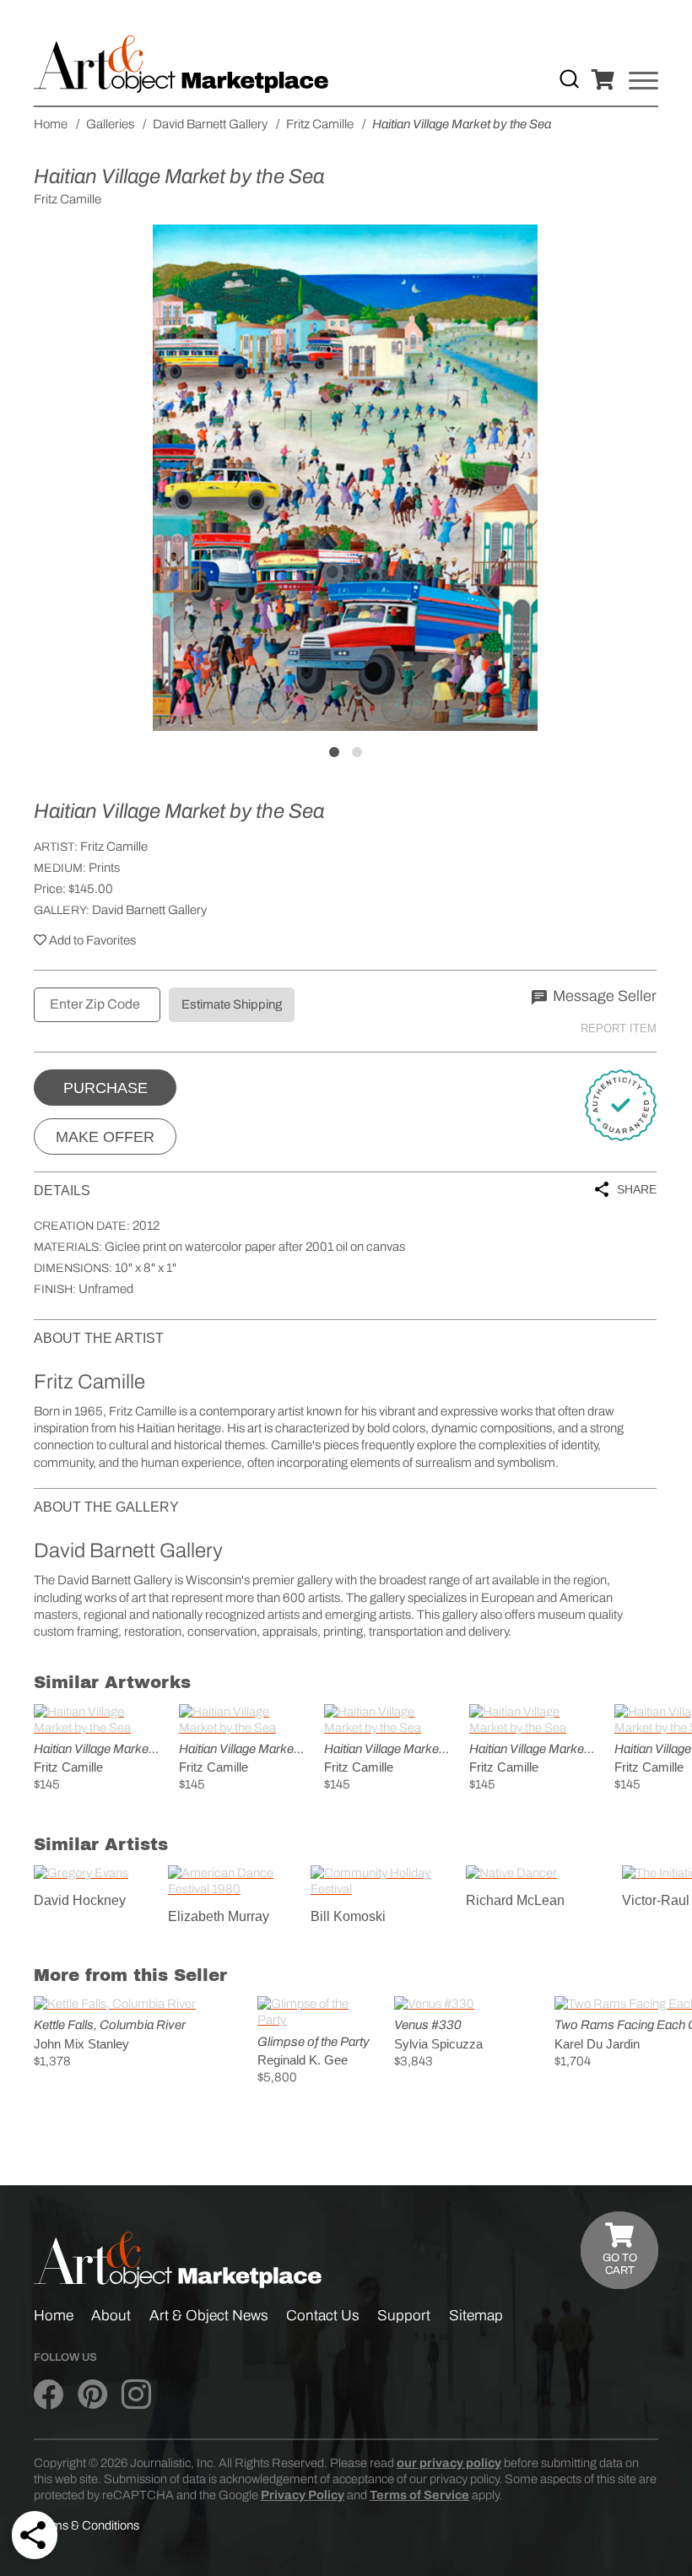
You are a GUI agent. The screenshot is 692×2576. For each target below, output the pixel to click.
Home (54, 2316)
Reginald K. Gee (303, 2060)
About (111, 2316)
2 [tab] (357, 752)
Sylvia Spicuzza (438, 2044)
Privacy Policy (303, 2495)
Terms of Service (419, 2495)
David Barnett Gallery (149, 910)
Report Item (619, 1028)
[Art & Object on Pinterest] (92, 2395)
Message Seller (603, 996)
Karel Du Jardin (597, 2044)
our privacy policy (449, 2463)
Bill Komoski (348, 1916)
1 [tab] (334, 752)
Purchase (105, 1088)
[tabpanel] (345, 478)
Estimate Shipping (232, 1004)
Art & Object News (209, 2316)
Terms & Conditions (86, 2525)
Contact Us (323, 2316)
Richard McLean (515, 1900)
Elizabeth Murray (219, 1916)
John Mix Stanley (81, 2044)
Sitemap (476, 2316)
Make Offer (105, 1137)
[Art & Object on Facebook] (49, 2395)
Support (404, 2316)
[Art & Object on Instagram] (136, 2395)
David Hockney (80, 1900)
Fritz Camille (114, 847)
